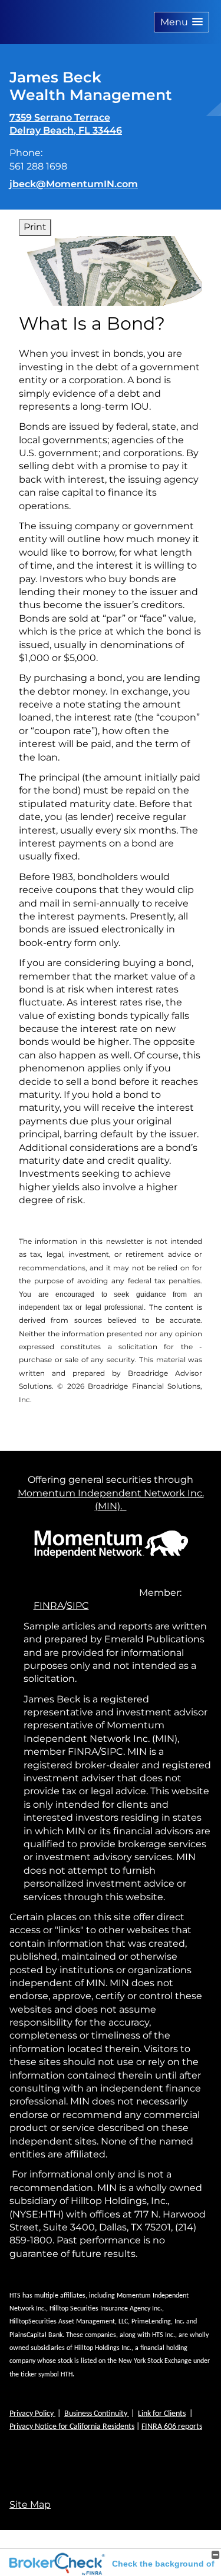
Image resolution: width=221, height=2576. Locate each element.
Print (35, 227)
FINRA (49, 1606)
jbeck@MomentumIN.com (74, 184)
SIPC (78, 1606)
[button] (182, 22)
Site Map (30, 2504)
